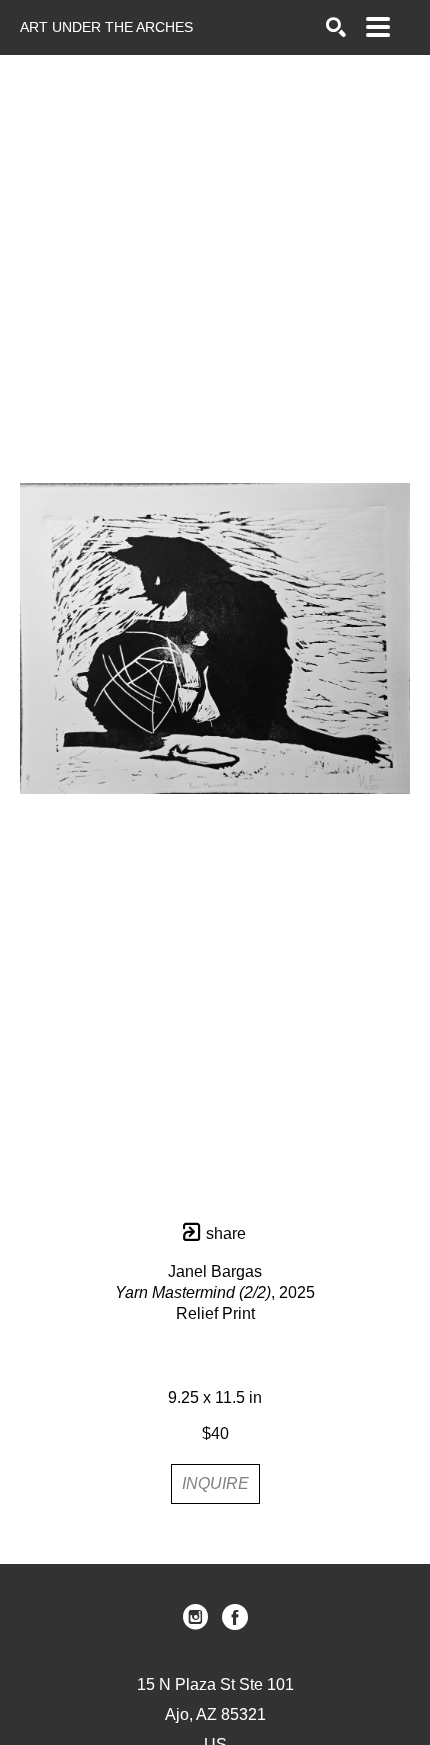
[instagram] (195, 1617)
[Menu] (378, 27)
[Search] (336, 27)
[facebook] (235, 1617)
